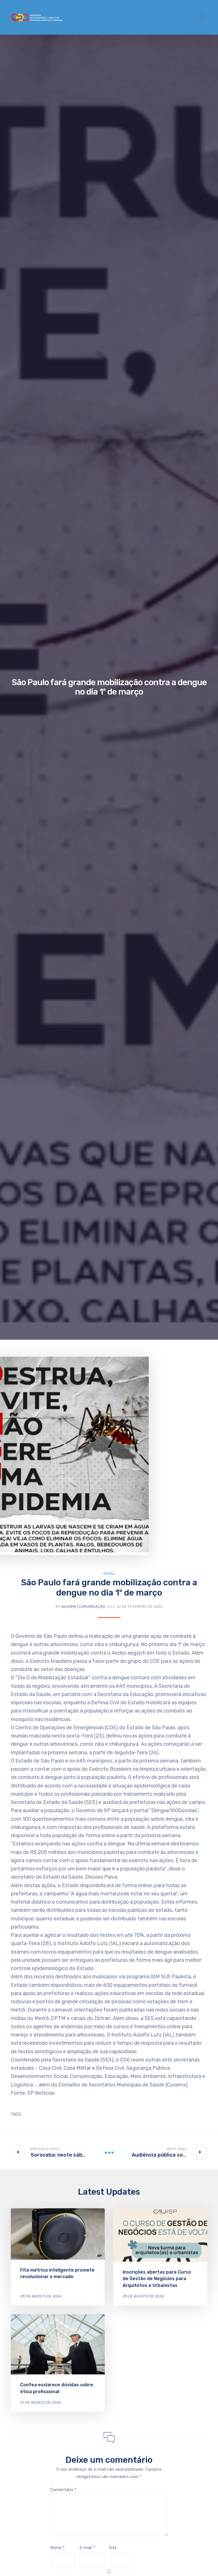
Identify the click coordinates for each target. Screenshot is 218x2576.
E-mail (87, 2548)
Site (113, 2548)
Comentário (63, 2490)
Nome (57, 2548)
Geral (109, 1574)
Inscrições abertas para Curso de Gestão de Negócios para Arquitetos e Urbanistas (157, 2279)
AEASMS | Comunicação (83, 1606)
